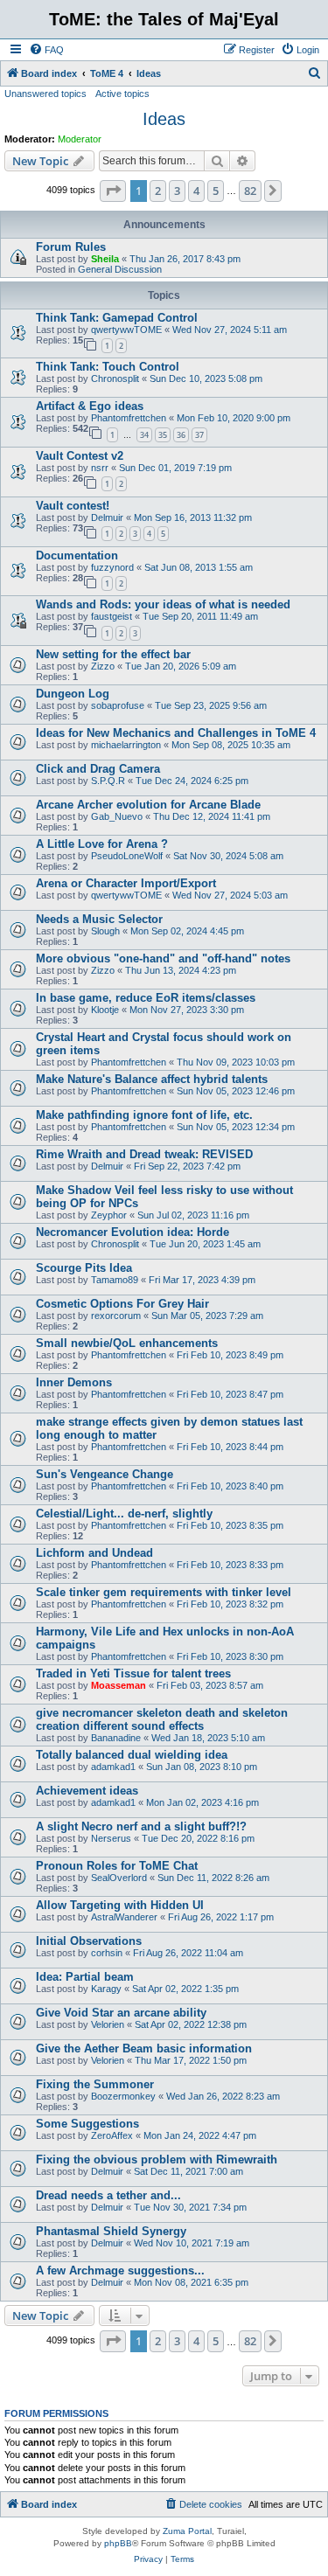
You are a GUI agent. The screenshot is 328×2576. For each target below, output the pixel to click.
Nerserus (111, 1838)
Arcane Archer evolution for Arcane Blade (148, 805)
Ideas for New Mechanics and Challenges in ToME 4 (176, 733)
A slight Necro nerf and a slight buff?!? (141, 1826)
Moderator (80, 139)
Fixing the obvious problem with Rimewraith (157, 2159)
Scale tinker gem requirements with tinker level (164, 1592)
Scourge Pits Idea (84, 1268)
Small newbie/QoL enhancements (127, 1343)
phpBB (118, 2543)
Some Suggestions (87, 2124)
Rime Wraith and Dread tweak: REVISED (144, 1154)
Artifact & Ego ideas (90, 406)
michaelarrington (126, 745)
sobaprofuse (118, 705)
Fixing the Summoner (95, 2084)
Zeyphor (109, 1215)
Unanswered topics (45, 94)
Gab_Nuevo (117, 816)
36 (181, 435)
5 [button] (216, 191)
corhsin (107, 1953)
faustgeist (112, 616)
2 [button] (158, 191)
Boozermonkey (123, 2096)
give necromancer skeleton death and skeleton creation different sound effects (162, 1719)
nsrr (100, 468)
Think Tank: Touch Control (108, 367)
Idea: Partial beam (85, 1977)
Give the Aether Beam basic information (144, 2048)
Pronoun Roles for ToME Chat (117, 1866)
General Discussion (120, 269)
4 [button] (196, 191)
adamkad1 (113, 1767)
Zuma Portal (187, 2531)
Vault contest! (73, 506)
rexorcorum (116, 1316)
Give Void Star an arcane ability (121, 2013)
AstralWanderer (124, 1917)
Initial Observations (89, 1941)
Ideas (164, 119)
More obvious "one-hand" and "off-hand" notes (163, 958)
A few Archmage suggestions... (120, 2270)
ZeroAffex (112, 2135)
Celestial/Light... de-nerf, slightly (124, 1514)
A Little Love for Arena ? (102, 844)
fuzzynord (112, 567)
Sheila (105, 259)
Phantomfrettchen (129, 418)
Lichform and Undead (94, 1553)
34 (144, 435)
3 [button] (177, 191)
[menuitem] (46, 50)
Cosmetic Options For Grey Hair (122, 1304)
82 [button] (250, 191)
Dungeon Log (73, 694)
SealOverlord (119, 1878)
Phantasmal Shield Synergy (111, 2231)
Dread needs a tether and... (108, 2195)
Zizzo (103, 666)
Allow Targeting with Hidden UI (120, 1905)
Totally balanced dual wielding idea (132, 1755)
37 (199, 435)
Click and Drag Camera (98, 769)
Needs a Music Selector (99, 919)
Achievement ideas (87, 1791)
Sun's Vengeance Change (105, 1474)
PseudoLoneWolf (127, 856)
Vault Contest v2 (80, 456)
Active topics (122, 94)
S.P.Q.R (108, 781)
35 (163, 435)
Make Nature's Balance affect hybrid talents (152, 1079)
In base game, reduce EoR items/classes (146, 998)
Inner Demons (74, 1382)
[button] (113, 191)
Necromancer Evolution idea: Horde (133, 1232)
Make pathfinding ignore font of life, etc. (144, 1115)
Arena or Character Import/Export (126, 883)
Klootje (105, 1010)
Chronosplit (115, 378)
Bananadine (116, 1738)
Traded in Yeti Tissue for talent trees (133, 1673)
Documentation (77, 555)
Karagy (106, 1989)
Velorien (108, 2024)
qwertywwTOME (126, 330)
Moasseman (119, 1685)
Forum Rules (71, 247)
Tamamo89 (115, 1280)
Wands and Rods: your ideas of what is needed (163, 604)
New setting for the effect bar (113, 654)
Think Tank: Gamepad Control (117, 318)
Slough (105, 931)
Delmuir (107, 517)
